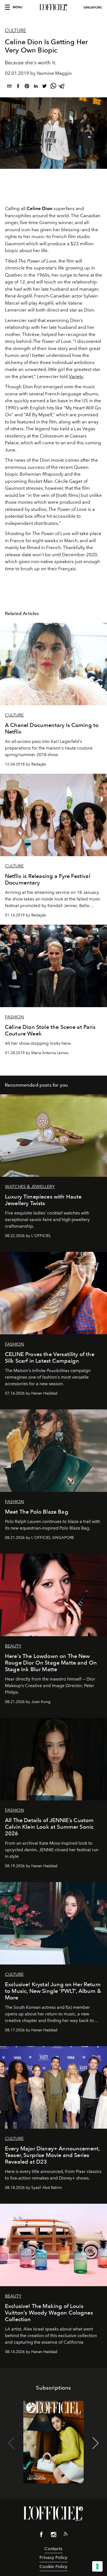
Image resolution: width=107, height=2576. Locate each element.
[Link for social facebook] (41, 2536)
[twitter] (44, 87)
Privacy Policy (53, 2557)
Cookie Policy (53, 2567)
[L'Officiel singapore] (54, 7)
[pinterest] (27, 87)
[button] (96, 2443)
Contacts (53, 2549)
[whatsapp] (53, 87)
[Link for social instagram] (54, 2536)
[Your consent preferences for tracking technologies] (97, 2566)
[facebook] (18, 87)
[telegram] (62, 87)
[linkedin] (36, 87)
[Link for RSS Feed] (66, 2535)
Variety (76, 376)
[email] (9, 87)
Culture (16, 31)
